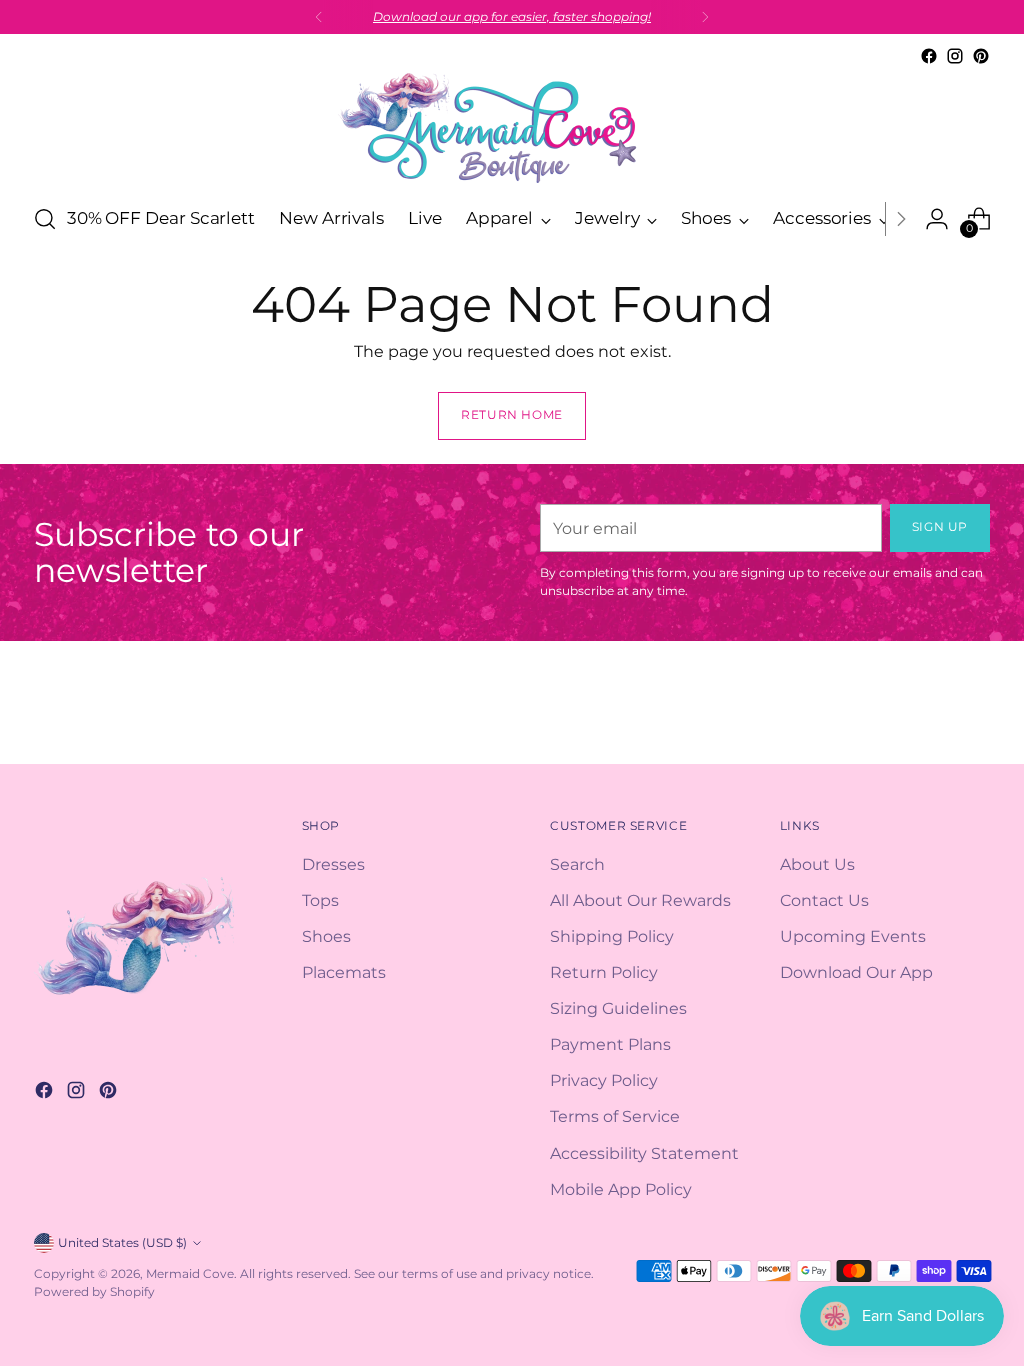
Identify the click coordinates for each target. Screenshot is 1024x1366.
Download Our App (856, 972)
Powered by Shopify (94, 1291)
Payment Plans (610, 1044)
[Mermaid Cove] (512, 127)
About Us (817, 864)
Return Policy (604, 972)
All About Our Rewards (640, 900)
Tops (320, 900)
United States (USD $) (122, 1242)
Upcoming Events (853, 936)
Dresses (333, 864)
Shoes (326, 936)
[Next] (705, 17)
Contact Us (824, 900)
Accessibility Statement (644, 1153)
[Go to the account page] (937, 219)
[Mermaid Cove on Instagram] (955, 56)
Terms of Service (615, 1116)
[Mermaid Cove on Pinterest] (981, 56)
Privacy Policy (604, 1080)
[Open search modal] (45, 219)
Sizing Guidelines (618, 1008)
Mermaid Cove (190, 1273)
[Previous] (319, 17)
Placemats (344, 972)
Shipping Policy (612, 936)
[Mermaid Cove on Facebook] (929, 56)
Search (577, 864)
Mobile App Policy (621, 1189)
